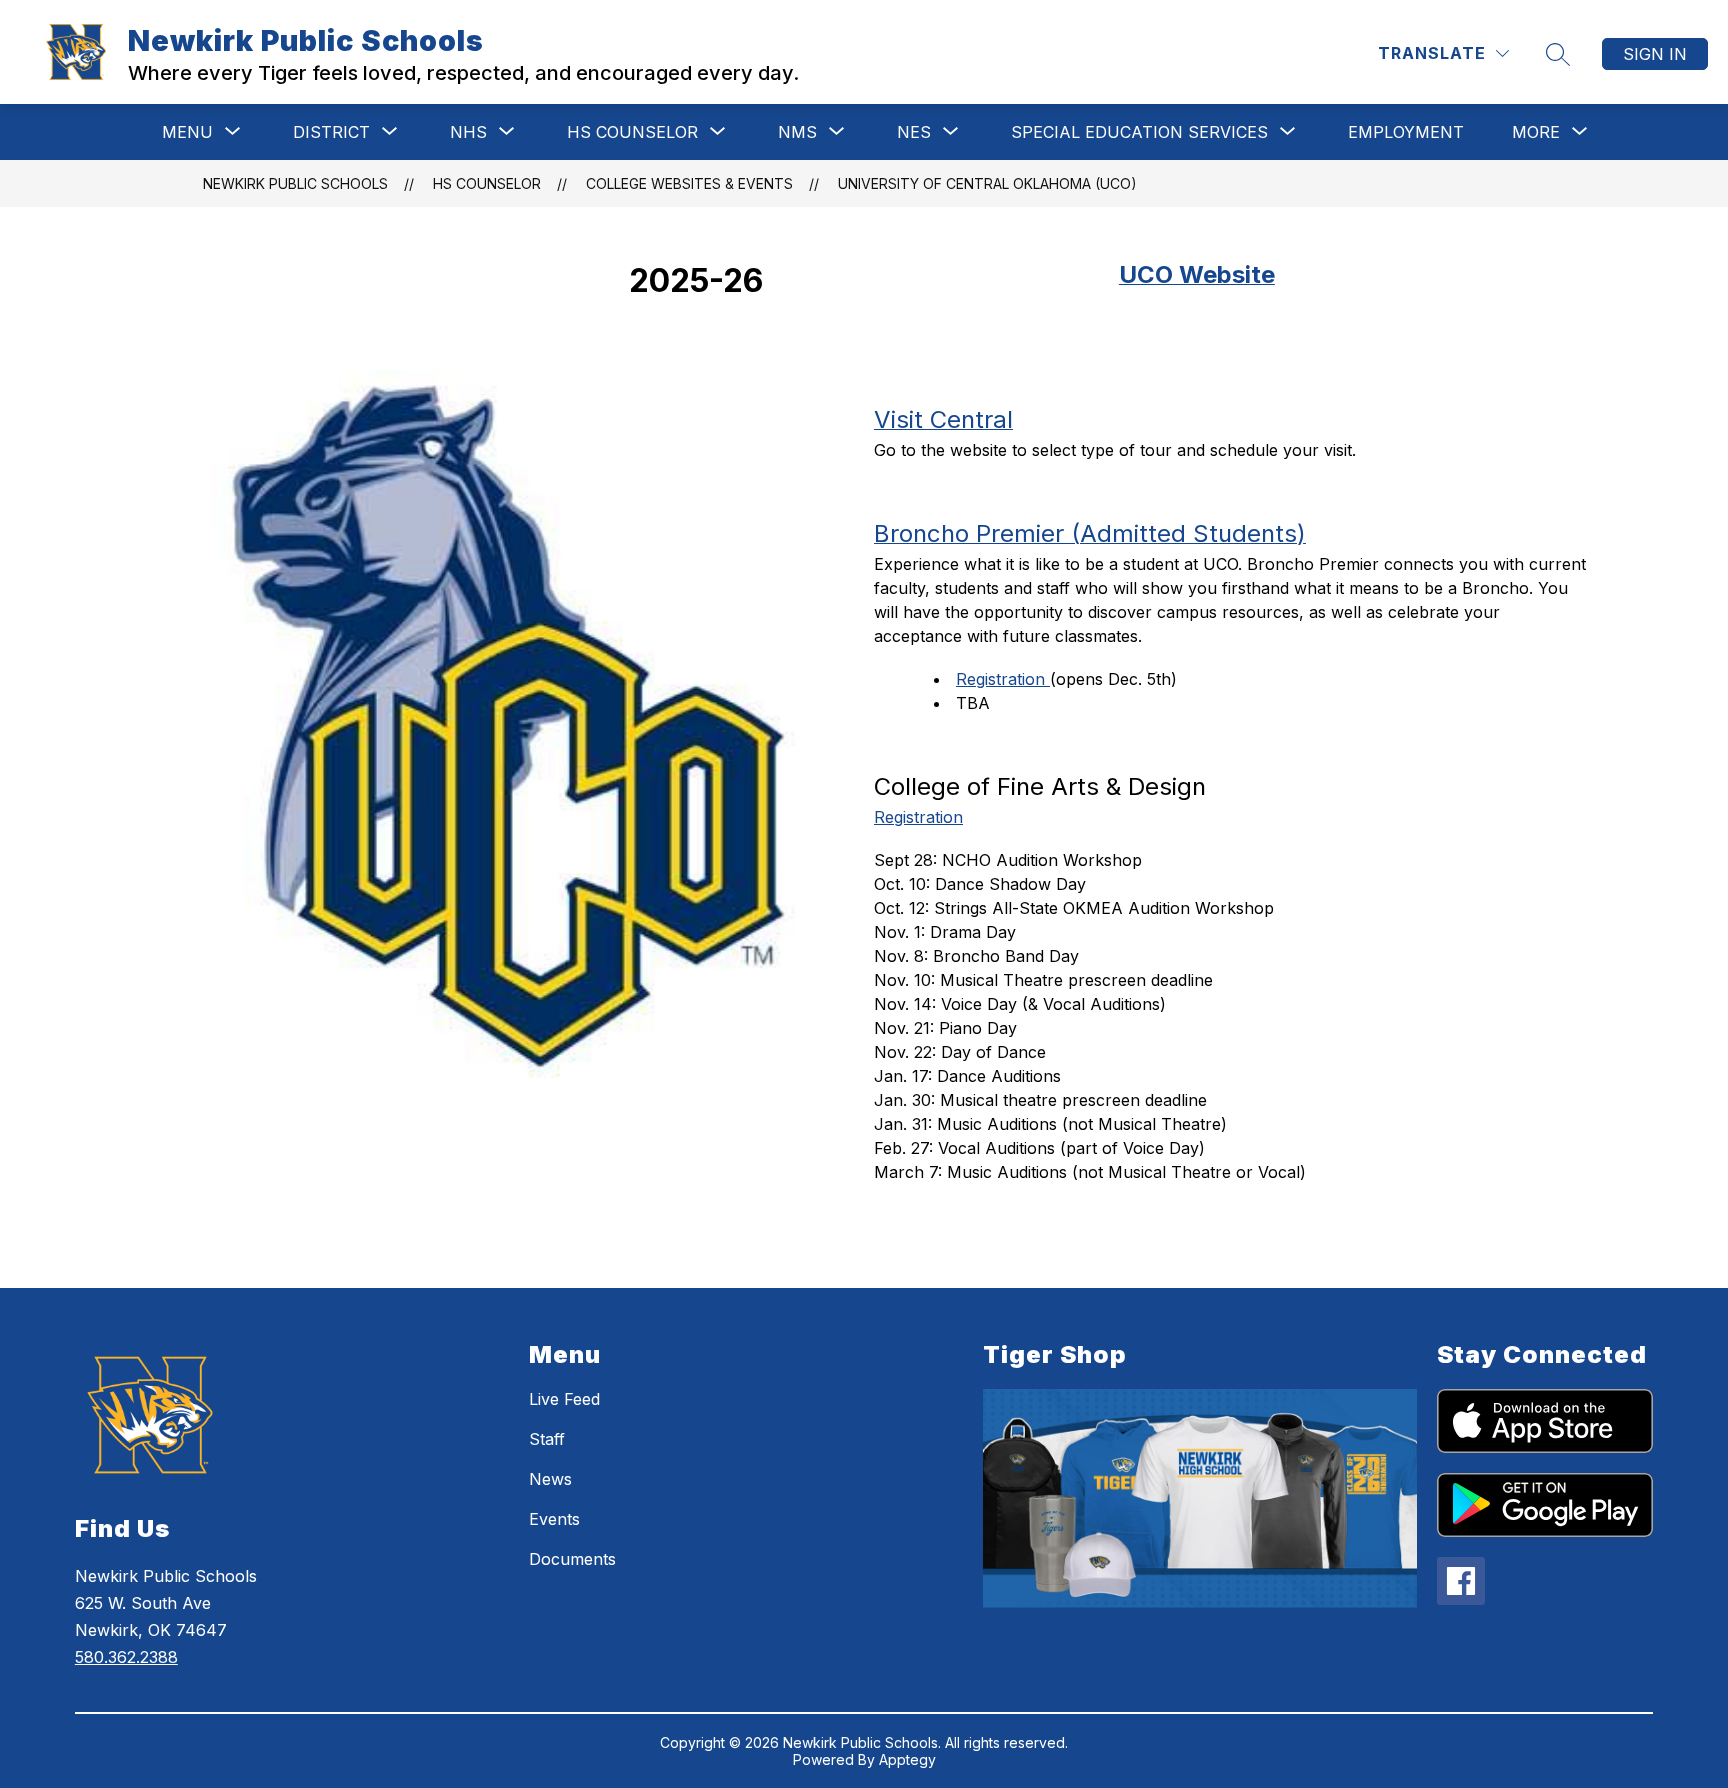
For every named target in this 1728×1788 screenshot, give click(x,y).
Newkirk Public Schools (295, 183)
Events (554, 1519)
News (550, 1479)
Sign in (1655, 54)
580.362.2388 (126, 1657)
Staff (547, 1439)
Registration (1003, 679)
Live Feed (564, 1399)
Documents (572, 1559)
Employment (1406, 132)
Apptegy (907, 1759)
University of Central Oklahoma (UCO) (987, 183)
